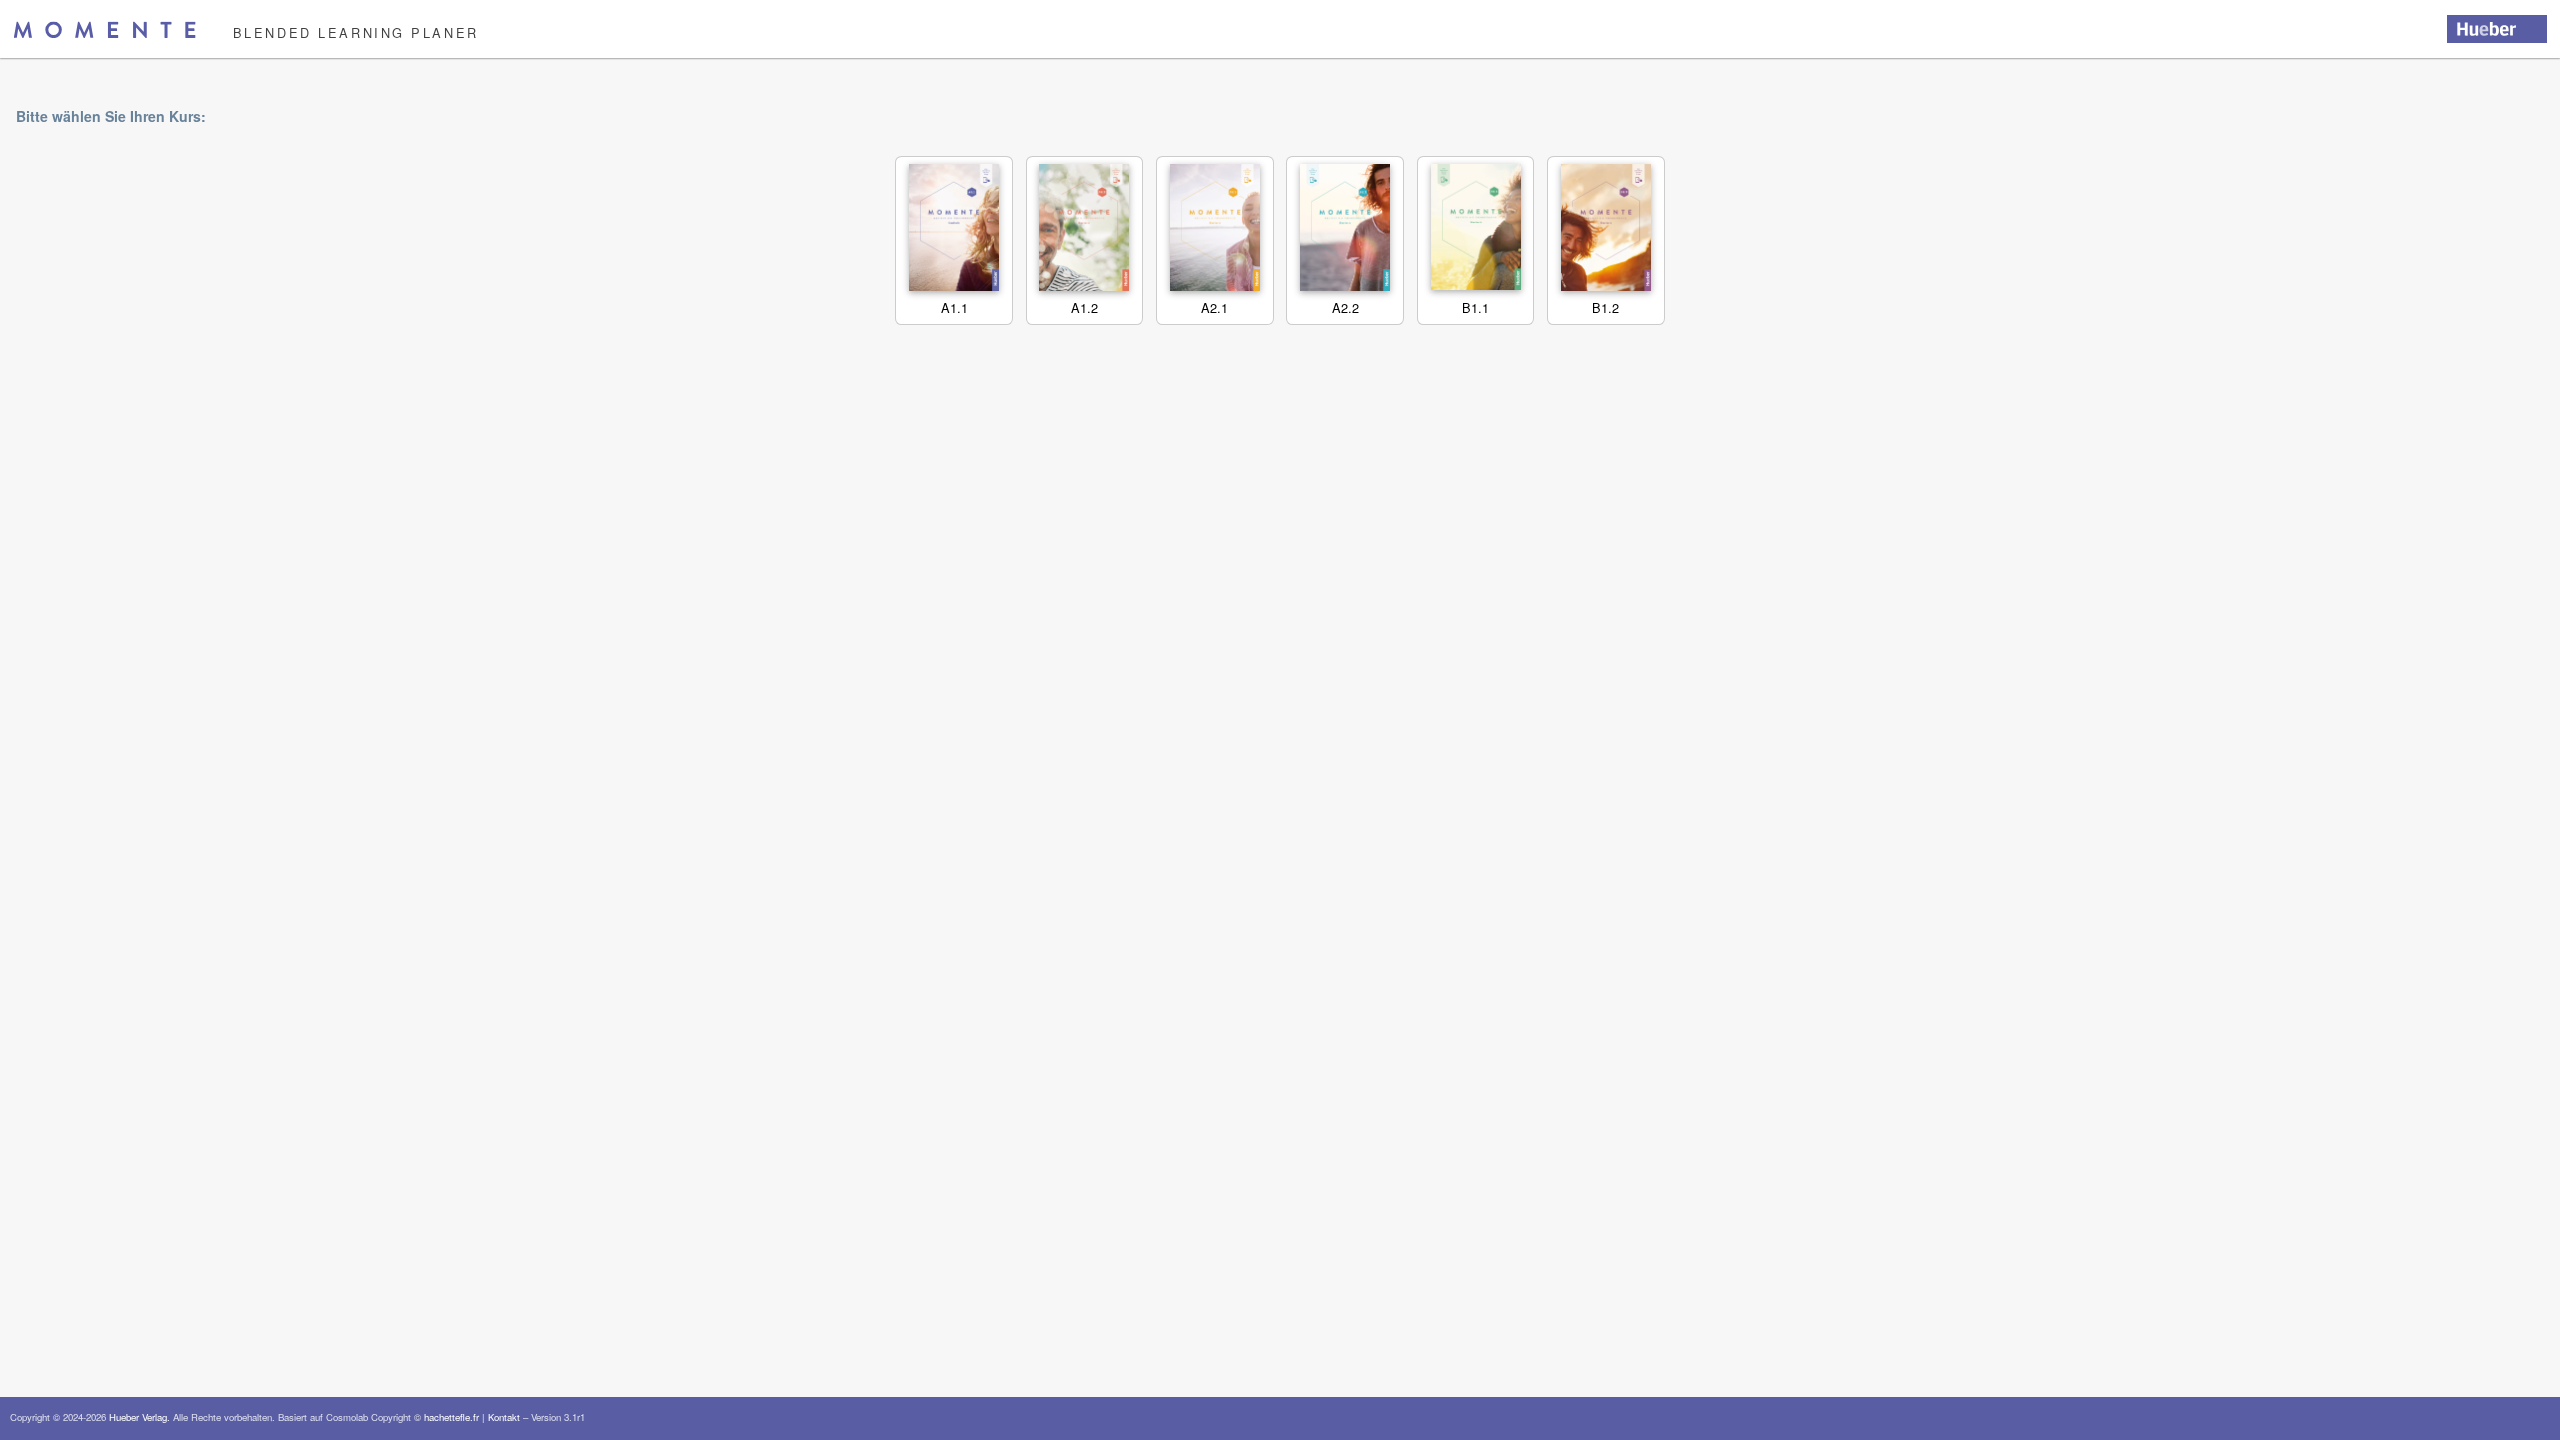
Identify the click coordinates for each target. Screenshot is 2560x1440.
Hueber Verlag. (139, 1417)
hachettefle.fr (451, 1417)
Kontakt (504, 1417)
